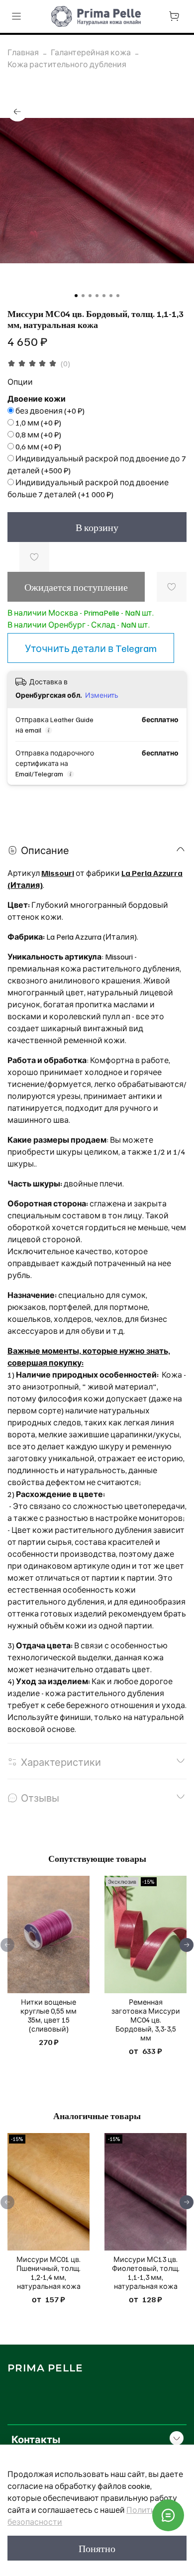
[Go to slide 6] (111, 296)
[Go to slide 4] (97, 296)
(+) (50, 411)
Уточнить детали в (91, 648)
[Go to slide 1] (76, 296)
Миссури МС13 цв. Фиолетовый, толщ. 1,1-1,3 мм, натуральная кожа (146, 2272)
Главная (23, 52)
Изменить (102, 695)
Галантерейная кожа (91, 52)
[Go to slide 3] (90, 296)
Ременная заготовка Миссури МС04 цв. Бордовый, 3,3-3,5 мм (146, 2020)
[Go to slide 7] (118, 296)
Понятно (97, 2548)
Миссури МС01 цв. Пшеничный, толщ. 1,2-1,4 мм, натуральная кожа (48, 2272)
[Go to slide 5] (104, 296)
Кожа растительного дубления (67, 64)
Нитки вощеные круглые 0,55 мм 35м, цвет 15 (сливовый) (48, 2015)
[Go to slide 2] (83, 296)
